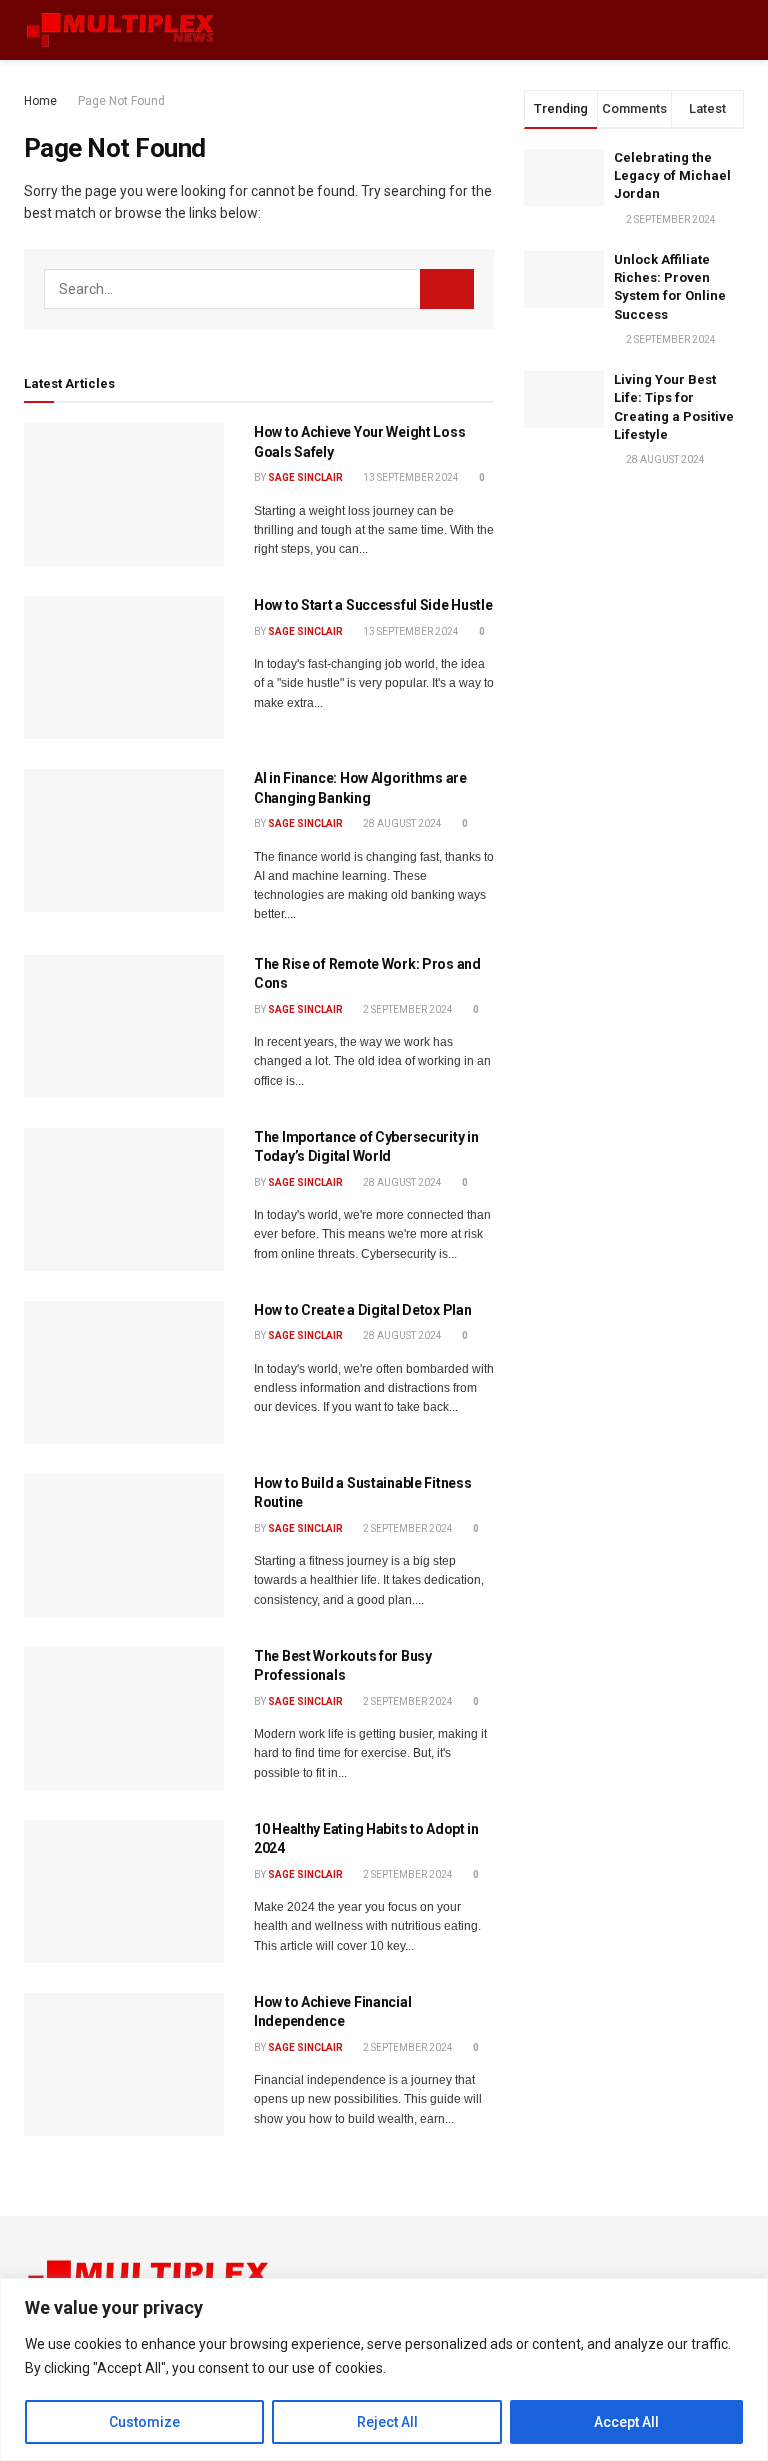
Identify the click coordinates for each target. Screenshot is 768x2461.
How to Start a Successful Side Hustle (373, 605)
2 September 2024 (407, 1009)
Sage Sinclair (305, 477)
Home (40, 101)
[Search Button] (447, 289)
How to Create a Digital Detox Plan (362, 1310)
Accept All (626, 2422)
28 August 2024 (401, 823)
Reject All (387, 2422)
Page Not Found (121, 101)
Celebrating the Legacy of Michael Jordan (672, 175)
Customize (144, 2422)
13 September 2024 (410, 477)
